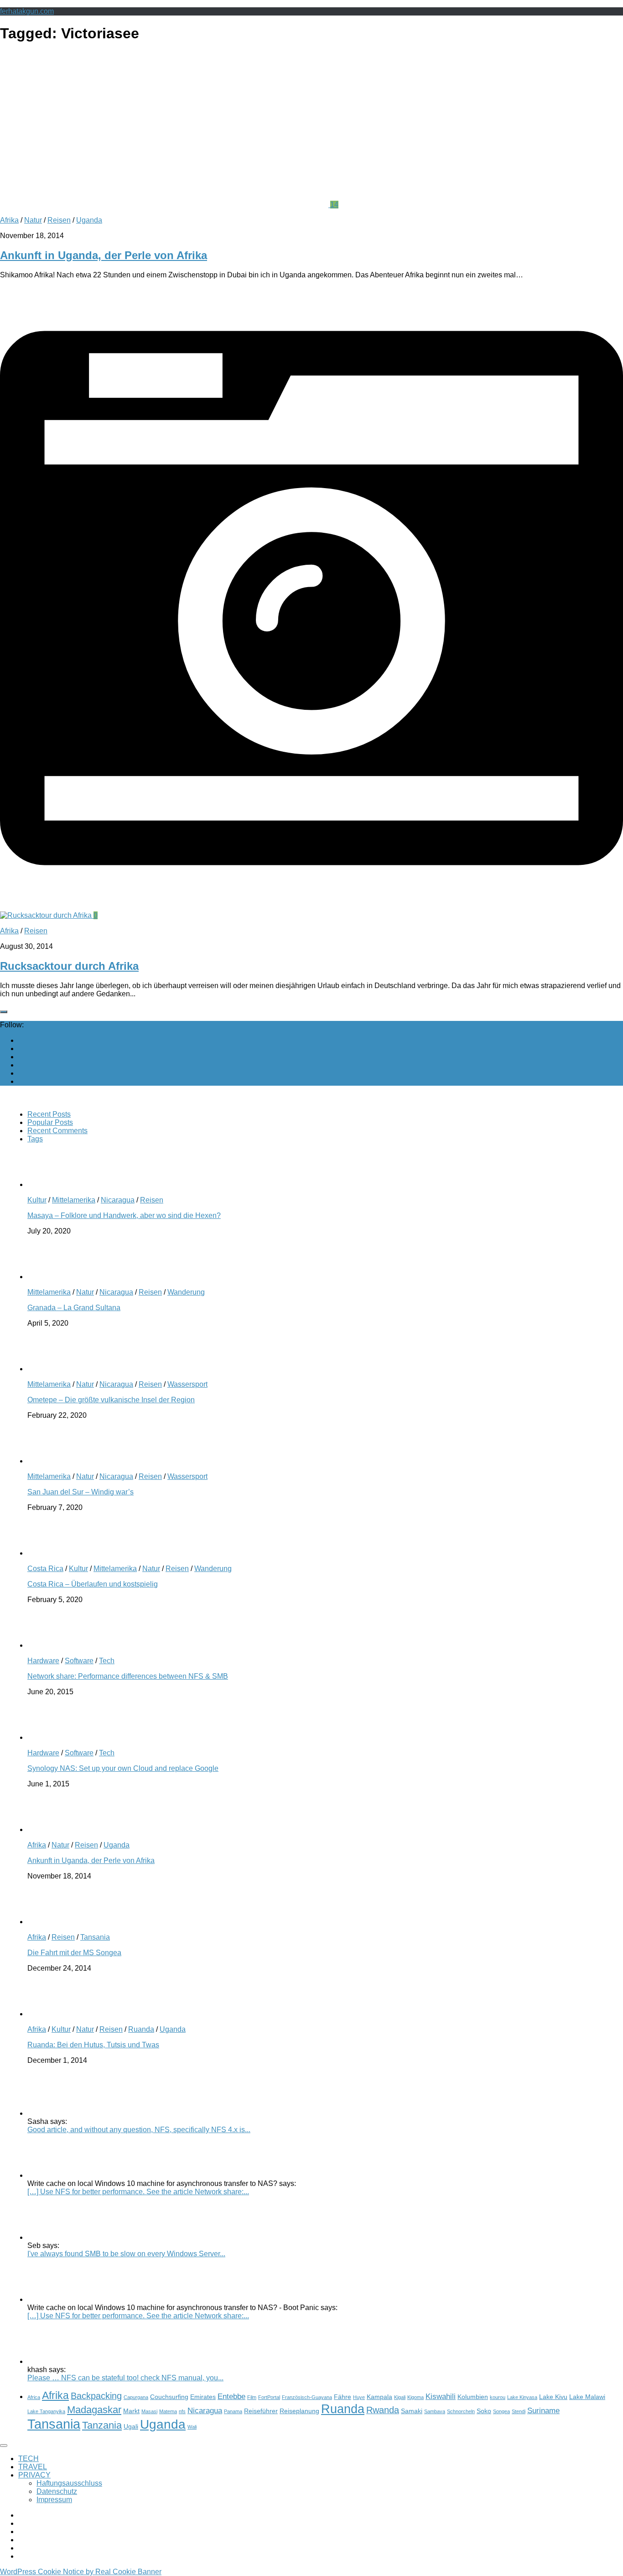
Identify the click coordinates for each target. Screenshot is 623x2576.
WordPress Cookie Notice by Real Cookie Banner (81, 2572)
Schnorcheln (461, 2411)
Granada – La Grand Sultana (74, 1308)
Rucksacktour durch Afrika (69, 966)
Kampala (379, 2397)
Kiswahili (441, 2396)
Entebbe (231, 2396)
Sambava (435, 2411)
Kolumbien (473, 2397)
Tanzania (102, 2425)
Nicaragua (118, 1200)
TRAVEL (33, 2467)
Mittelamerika (74, 1200)
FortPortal (269, 2397)
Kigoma (415, 2397)
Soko (484, 2411)
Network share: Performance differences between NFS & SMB (128, 1676)
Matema (168, 2411)
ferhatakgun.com (27, 11)
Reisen (59, 220)
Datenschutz (57, 2491)
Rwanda (383, 2410)
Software (79, 1661)
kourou (498, 2397)
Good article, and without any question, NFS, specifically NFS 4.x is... (139, 2130)
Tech (107, 1661)
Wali (192, 2427)
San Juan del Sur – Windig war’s (80, 1492)
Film (252, 2397)
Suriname (543, 2410)
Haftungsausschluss (69, 2483)
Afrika (9, 220)
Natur (33, 220)
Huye (359, 2397)
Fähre (343, 2397)
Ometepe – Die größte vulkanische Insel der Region (111, 1400)
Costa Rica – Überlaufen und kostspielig (93, 1584)
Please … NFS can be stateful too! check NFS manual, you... (125, 2378)
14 (334, 205)
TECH (29, 2459)
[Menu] (4, 2446)
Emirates (203, 2397)
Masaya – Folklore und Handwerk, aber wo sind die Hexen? (124, 1215)
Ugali (131, 2426)
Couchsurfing (169, 2397)
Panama (233, 2411)
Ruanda (141, 2029)
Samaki (412, 2411)
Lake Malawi (587, 2397)
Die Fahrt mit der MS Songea (74, 1953)
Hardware (43, 1661)
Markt (131, 2411)
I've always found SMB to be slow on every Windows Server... (126, 2254)
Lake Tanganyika (46, 2411)
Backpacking (96, 2396)
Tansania (95, 1937)
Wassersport (187, 1384)
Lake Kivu (553, 2397)
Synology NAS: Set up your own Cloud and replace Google (123, 1768)
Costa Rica (45, 1569)
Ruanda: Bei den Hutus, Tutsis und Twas (93, 2045)
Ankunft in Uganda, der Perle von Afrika (104, 255)
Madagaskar (94, 2410)
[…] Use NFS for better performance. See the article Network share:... (138, 2192)
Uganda (89, 220)
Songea (501, 2411)
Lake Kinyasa (522, 2397)
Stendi (519, 2411)
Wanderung (186, 1292)
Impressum (54, 2500)
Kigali (400, 2397)
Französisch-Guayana (307, 2397)
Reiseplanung (299, 2411)
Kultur (37, 1200)
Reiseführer (261, 2411)
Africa (34, 2397)
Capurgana (136, 2397)
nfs (182, 2411)
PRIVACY (34, 2475)
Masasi (149, 2411)
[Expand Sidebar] (4, 1012)
